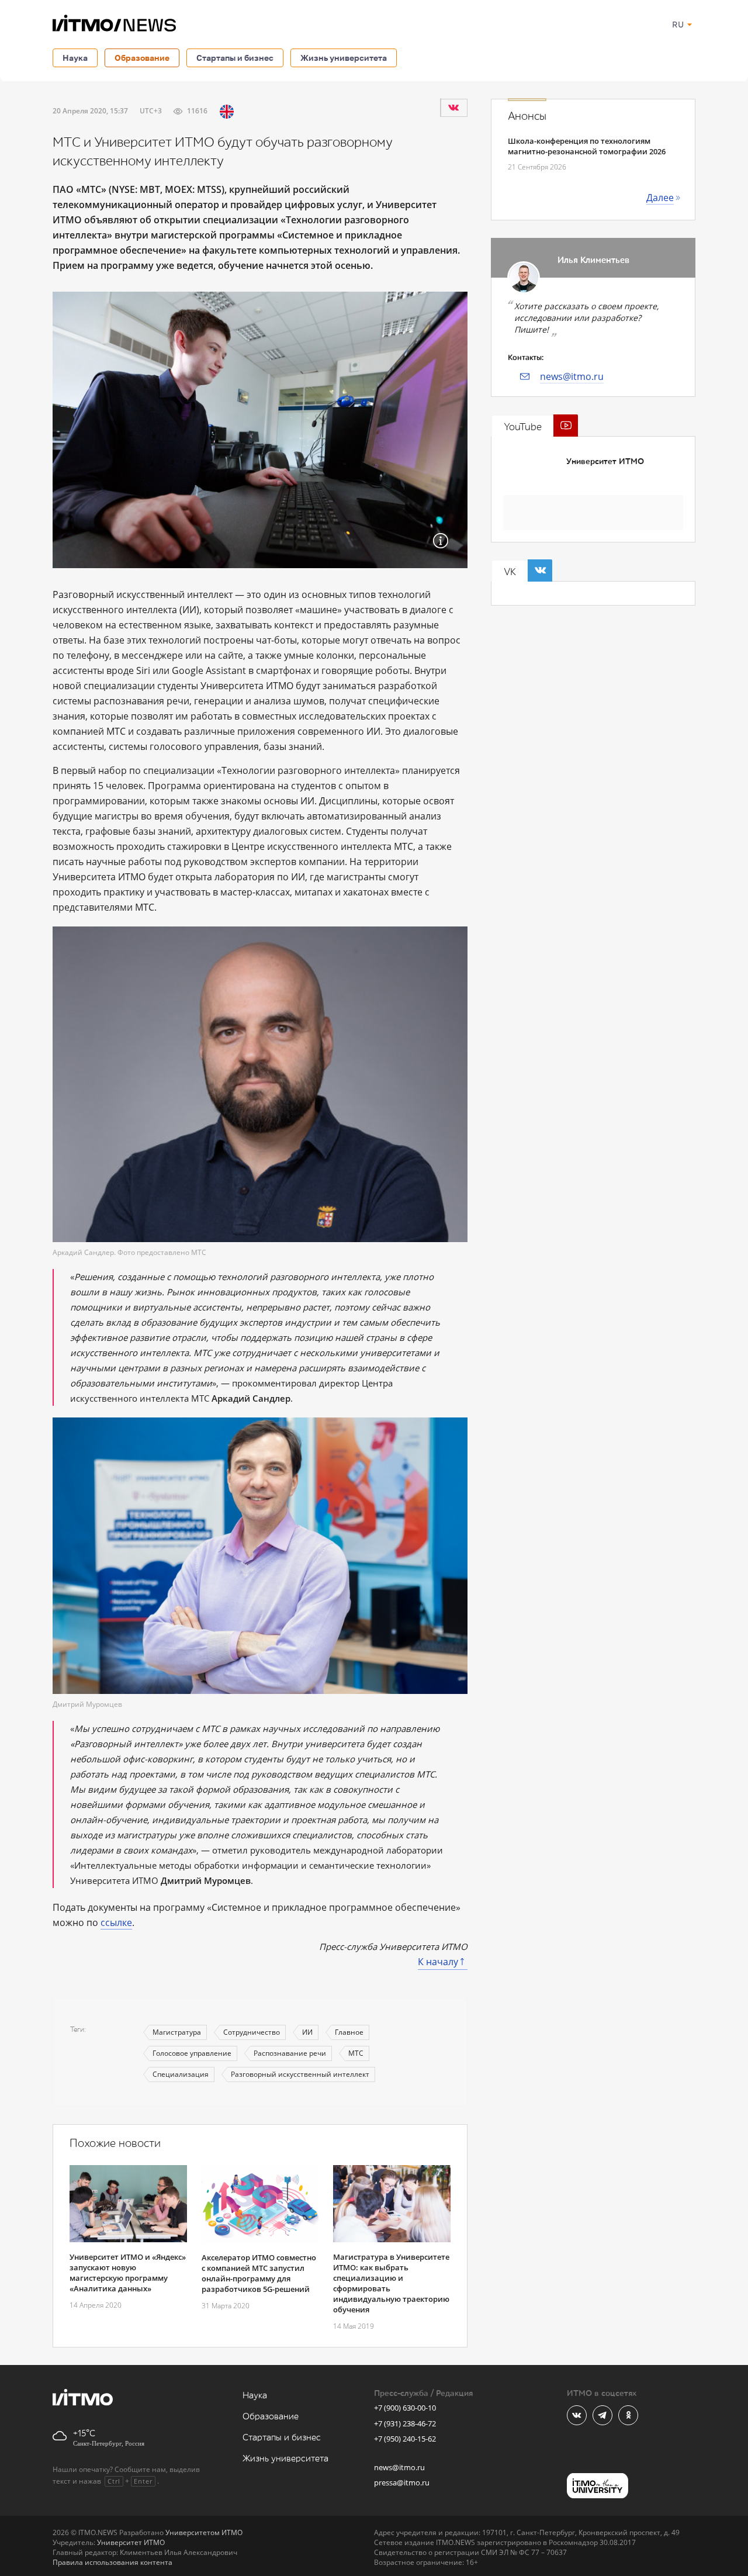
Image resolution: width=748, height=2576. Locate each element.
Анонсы (527, 116)
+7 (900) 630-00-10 (405, 2408)
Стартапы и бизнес (235, 58)
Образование (142, 58)
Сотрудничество (252, 2032)
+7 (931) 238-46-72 (405, 2423)
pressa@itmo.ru (402, 2482)
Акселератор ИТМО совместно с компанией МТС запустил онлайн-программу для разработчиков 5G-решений (259, 2273)
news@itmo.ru (572, 376)
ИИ (307, 2032)
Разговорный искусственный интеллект (300, 2074)
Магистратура (177, 2032)
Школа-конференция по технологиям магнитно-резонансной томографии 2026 (587, 146)
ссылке (116, 1923)
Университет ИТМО (605, 461)
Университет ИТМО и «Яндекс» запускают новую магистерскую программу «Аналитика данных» (128, 2273)
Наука (75, 58)
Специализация (181, 2074)
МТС (356, 2053)
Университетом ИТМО (204, 2532)
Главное (349, 2032)
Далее (660, 198)
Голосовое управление (192, 2053)
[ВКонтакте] (453, 108)
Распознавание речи (290, 2053)
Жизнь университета (344, 58)
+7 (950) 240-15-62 (405, 2439)
